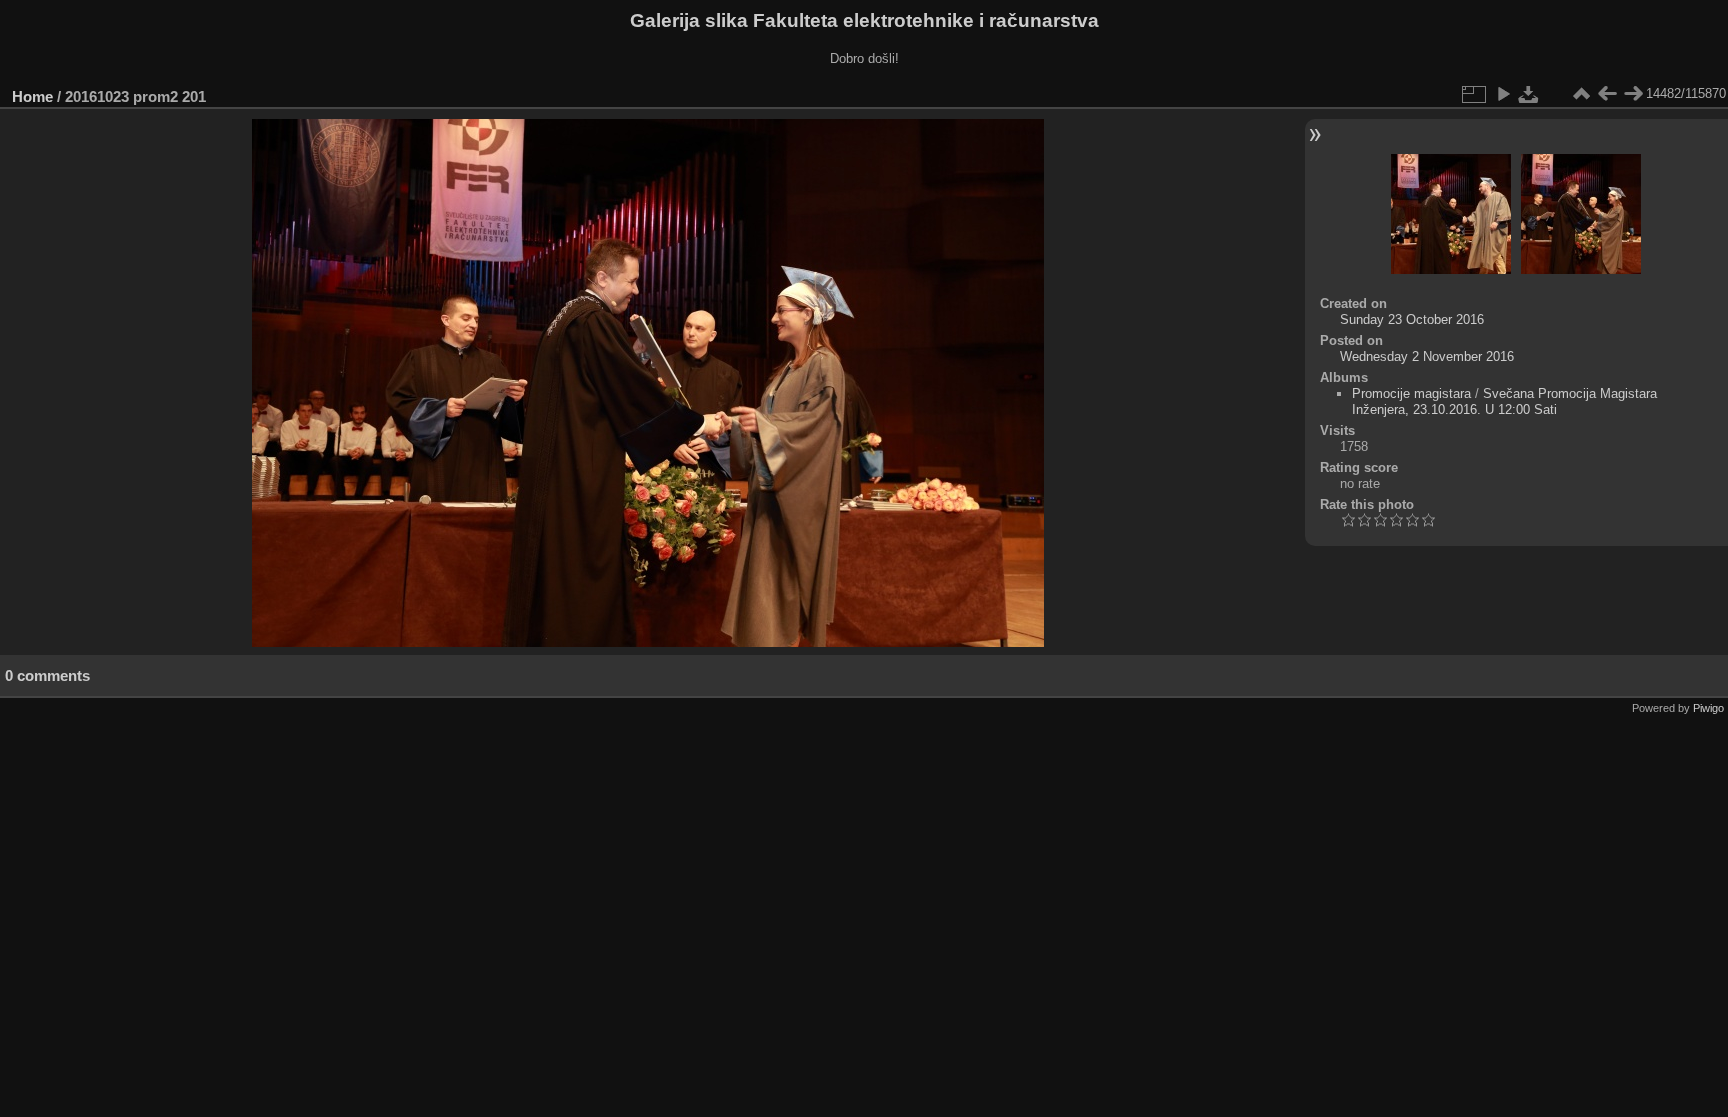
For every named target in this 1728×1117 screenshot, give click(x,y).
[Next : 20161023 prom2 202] (1633, 94)
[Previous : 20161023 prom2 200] (1607, 94)
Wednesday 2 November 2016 (1427, 356)
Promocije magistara (1411, 393)
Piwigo (1708, 708)
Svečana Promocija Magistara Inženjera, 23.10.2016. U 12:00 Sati (1504, 401)
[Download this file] (1529, 94)
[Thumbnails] (1581, 94)
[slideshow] (1503, 94)
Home (32, 96)
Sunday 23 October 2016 (1412, 319)
